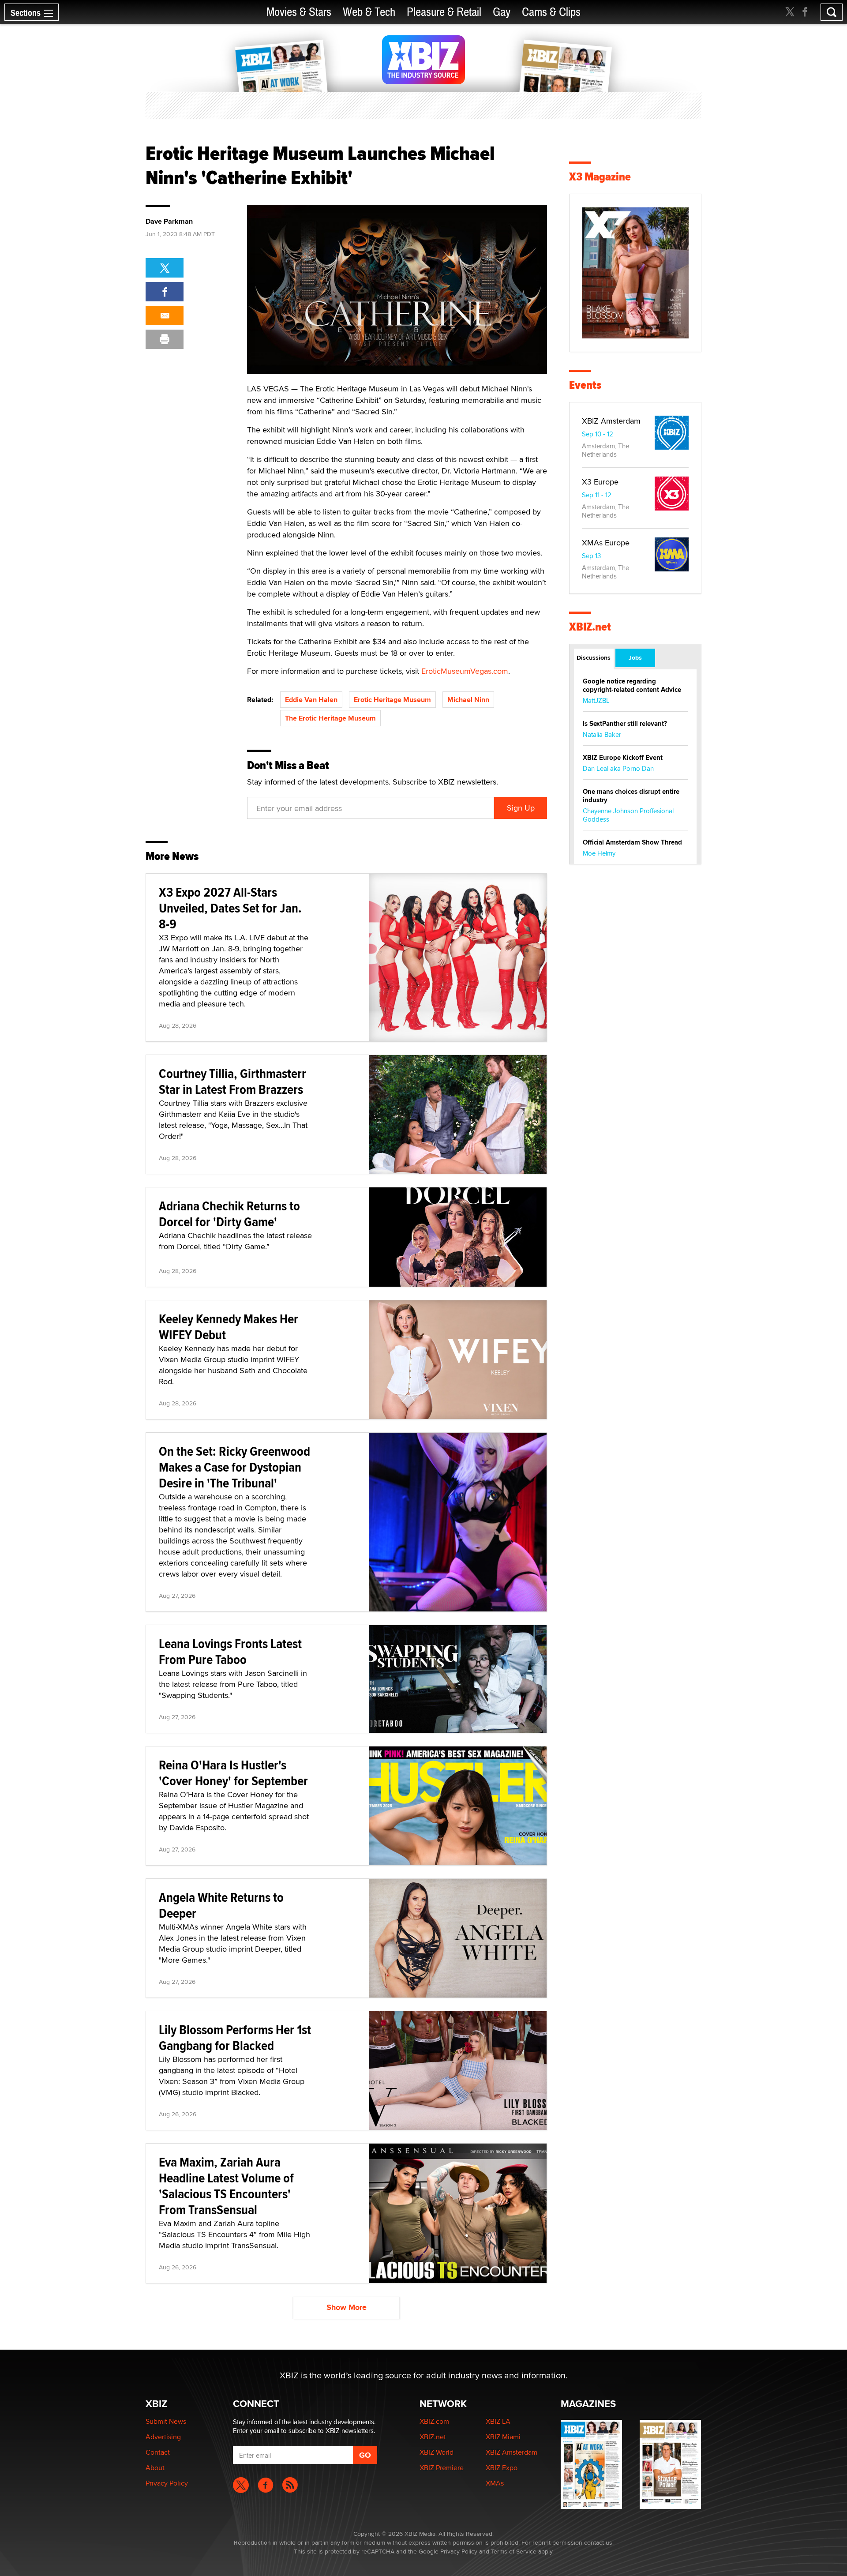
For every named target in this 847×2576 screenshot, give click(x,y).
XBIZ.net (590, 627)
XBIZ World (437, 2452)
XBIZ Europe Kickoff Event (623, 758)
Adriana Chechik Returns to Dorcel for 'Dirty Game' (229, 1214)
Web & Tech (369, 12)
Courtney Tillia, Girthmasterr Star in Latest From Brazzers (232, 1081)
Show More (347, 2307)
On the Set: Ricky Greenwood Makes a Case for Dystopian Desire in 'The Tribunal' (234, 1467)
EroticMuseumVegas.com (465, 671)
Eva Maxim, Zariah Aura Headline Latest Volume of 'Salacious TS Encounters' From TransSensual (226, 2186)
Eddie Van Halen (311, 700)
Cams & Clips (551, 12)
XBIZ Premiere (442, 2468)
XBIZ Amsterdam (611, 421)
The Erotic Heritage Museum (330, 718)
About (155, 2468)
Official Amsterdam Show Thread (632, 842)
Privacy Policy (167, 2483)
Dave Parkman (169, 222)
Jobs (635, 657)
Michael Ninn (468, 700)
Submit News (166, 2421)
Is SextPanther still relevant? (625, 724)
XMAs (495, 2483)
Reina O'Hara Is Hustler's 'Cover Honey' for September (233, 1773)
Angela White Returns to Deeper (221, 1905)
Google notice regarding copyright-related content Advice (632, 685)
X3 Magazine (600, 177)
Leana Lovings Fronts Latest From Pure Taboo (230, 1651)
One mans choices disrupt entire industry (631, 796)
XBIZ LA (498, 2421)
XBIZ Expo (502, 2468)
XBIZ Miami (503, 2437)
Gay (502, 12)
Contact (158, 2452)
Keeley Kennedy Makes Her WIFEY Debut (229, 1327)
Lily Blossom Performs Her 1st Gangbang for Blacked (235, 2037)
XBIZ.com (434, 2421)
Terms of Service (514, 2551)
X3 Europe (600, 482)
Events (585, 385)
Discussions (594, 657)
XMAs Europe (606, 543)
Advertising (163, 2437)
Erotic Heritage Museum (392, 700)
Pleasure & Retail (444, 12)
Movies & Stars (299, 12)
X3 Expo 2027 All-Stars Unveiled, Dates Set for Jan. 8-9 (230, 908)
